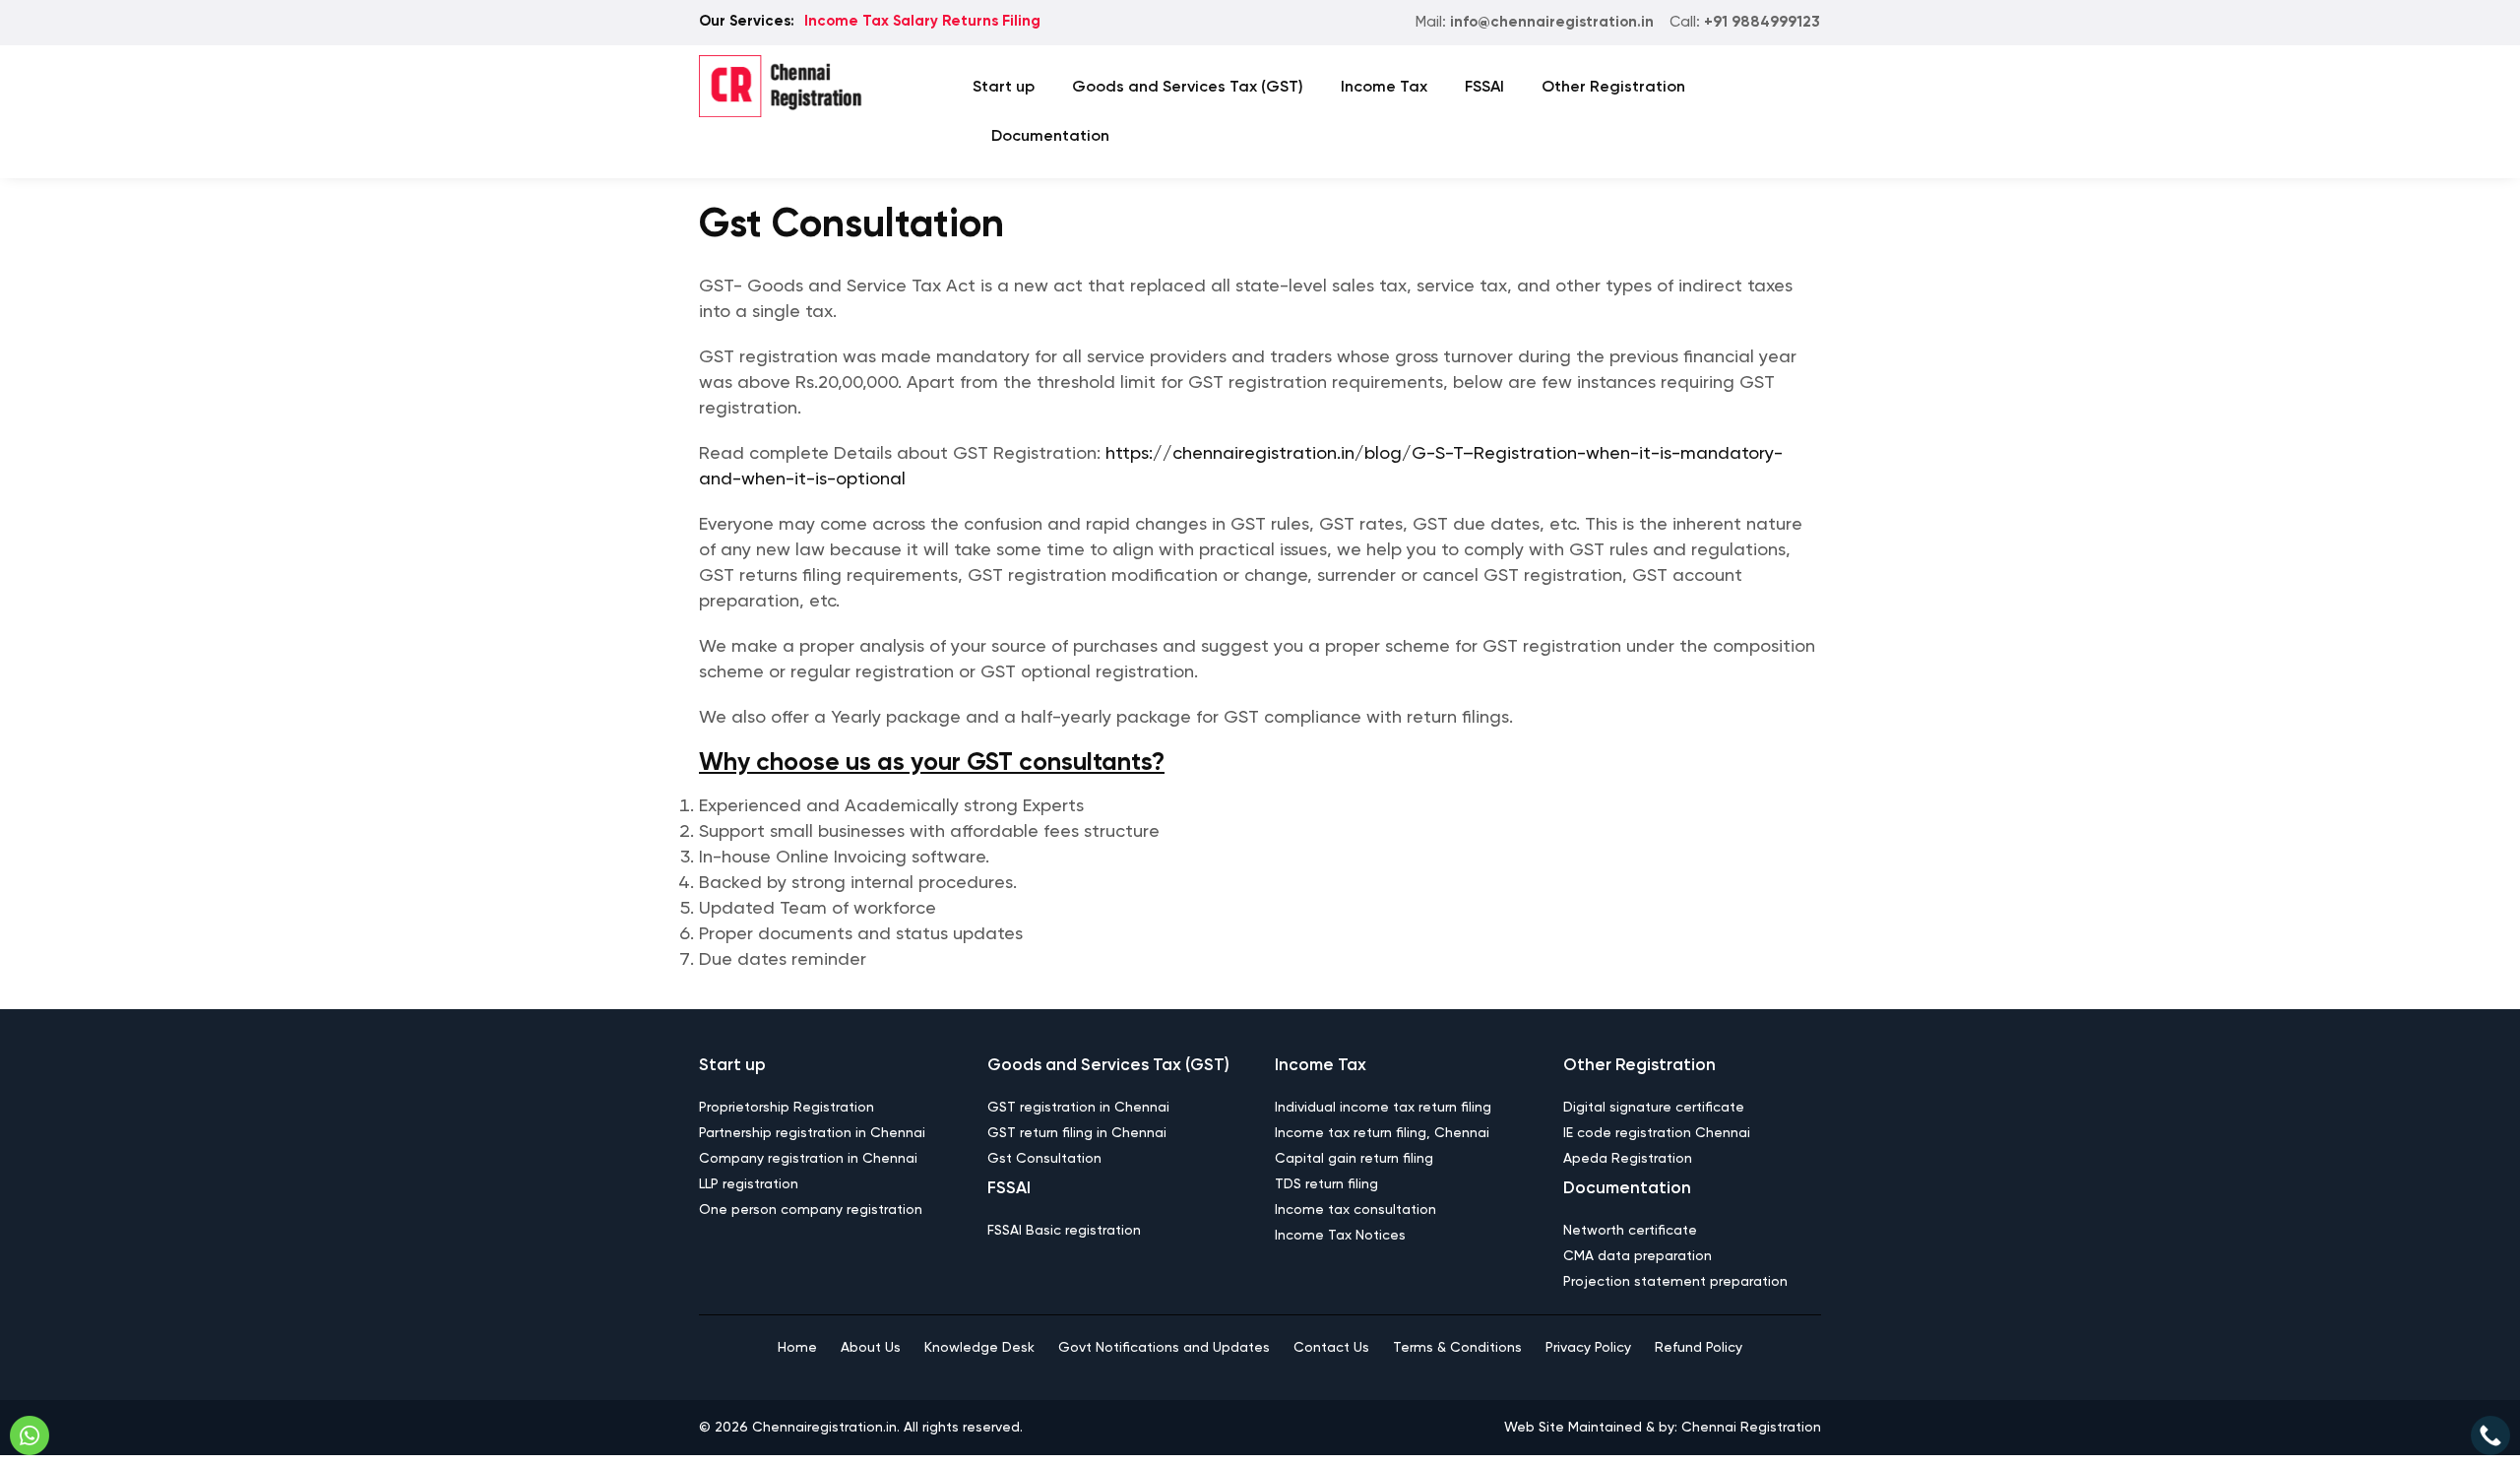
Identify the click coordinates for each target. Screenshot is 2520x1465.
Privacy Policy (1588, 1348)
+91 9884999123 (1762, 22)
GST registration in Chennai (1078, 1108)
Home (797, 1348)
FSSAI (1484, 88)
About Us (871, 1348)
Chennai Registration (1751, 1428)
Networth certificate (1630, 1231)
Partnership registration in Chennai (812, 1133)
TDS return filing (1326, 1184)
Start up (1004, 88)
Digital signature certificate (1654, 1108)
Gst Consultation (1044, 1159)
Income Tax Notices (1340, 1236)
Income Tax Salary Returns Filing (922, 21)
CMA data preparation (1638, 1256)
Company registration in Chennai (808, 1159)
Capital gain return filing (1354, 1159)
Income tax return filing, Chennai (1382, 1133)
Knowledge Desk (979, 1348)
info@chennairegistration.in (1552, 22)
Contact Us (1331, 1348)
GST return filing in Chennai (1077, 1133)
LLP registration (749, 1184)
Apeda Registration (1628, 1159)
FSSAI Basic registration (1064, 1231)
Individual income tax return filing (1383, 1108)
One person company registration (811, 1210)
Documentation (1050, 137)
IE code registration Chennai (1657, 1133)
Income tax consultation (1355, 1210)
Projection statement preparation (1675, 1282)
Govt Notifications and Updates (1164, 1348)
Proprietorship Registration (787, 1108)
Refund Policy (1699, 1348)
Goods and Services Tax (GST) (1188, 88)
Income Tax (1384, 88)
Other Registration (1613, 88)
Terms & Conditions (1457, 1348)
